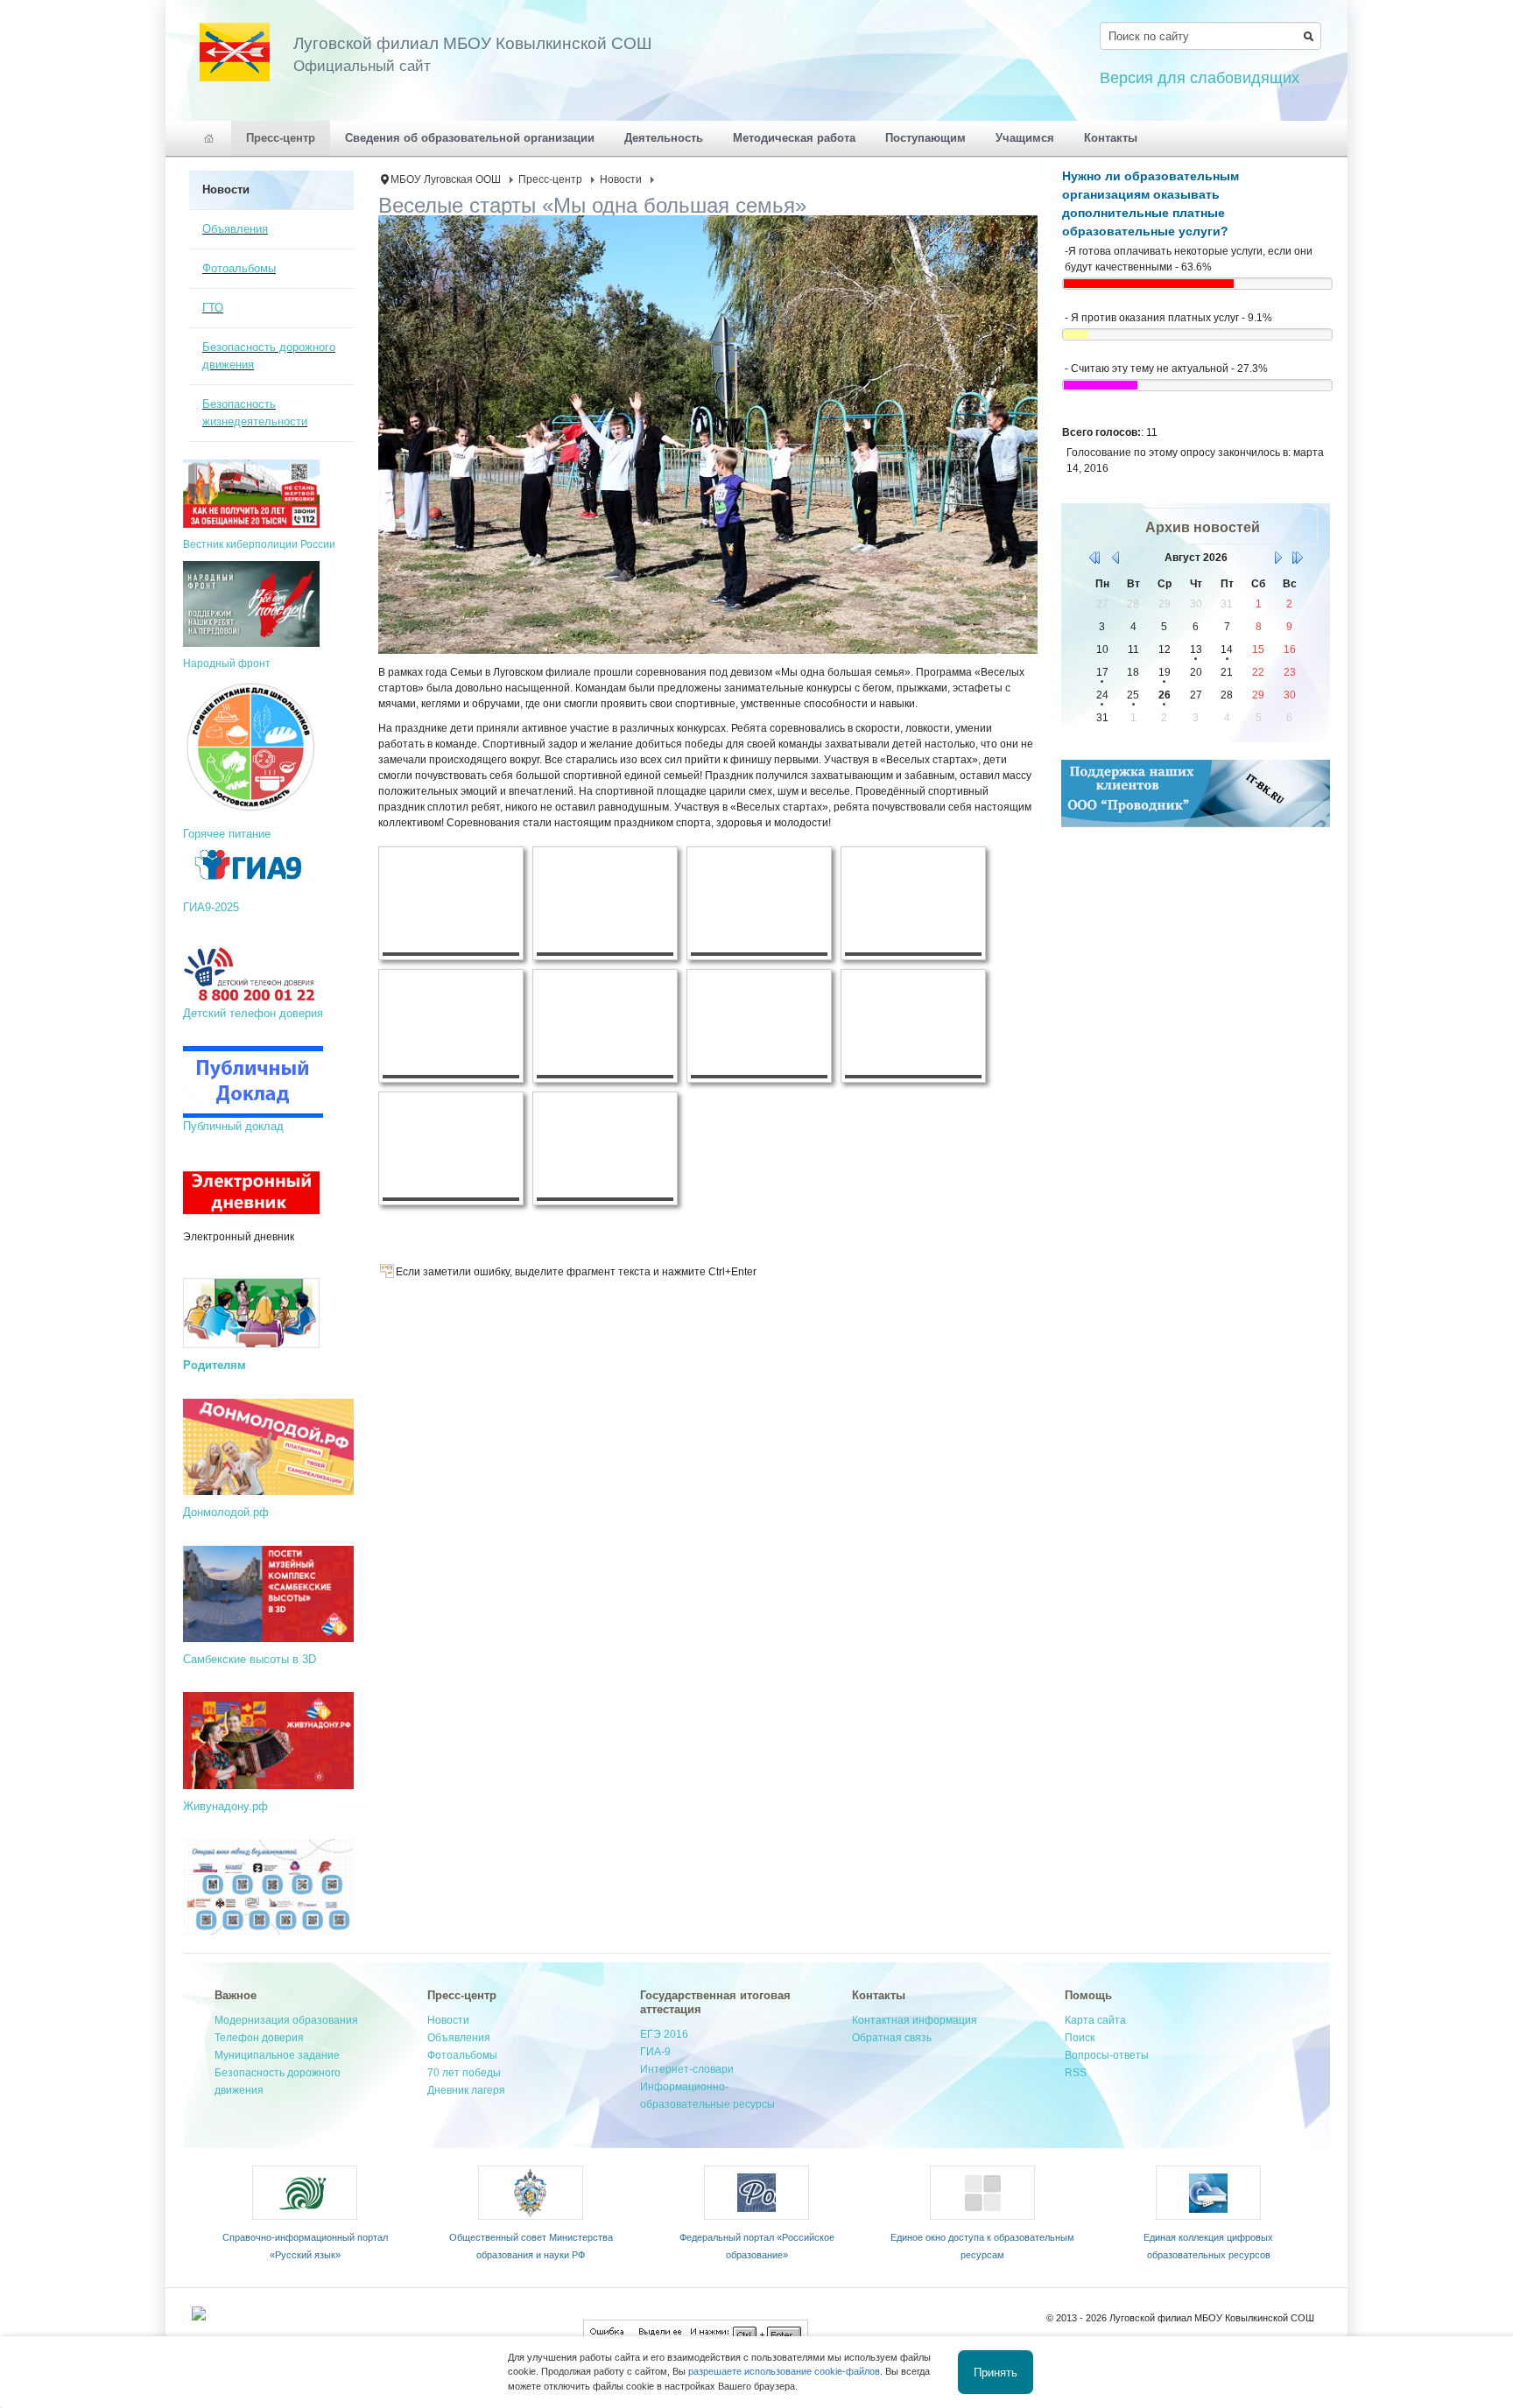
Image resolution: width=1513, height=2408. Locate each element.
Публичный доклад (233, 1126)
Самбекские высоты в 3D (250, 1659)
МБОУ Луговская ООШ (446, 179)
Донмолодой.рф (226, 1512)
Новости (621, 179)
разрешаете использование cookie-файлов (784, 2371)
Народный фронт (227, 663)
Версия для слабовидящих (1200, 78)
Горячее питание (227, 834)
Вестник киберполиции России (259, 544)
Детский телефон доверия (253, 1013)
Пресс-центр (550, 179)
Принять (996, 2372)
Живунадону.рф (225, 1806)
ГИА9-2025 (211, 907)
